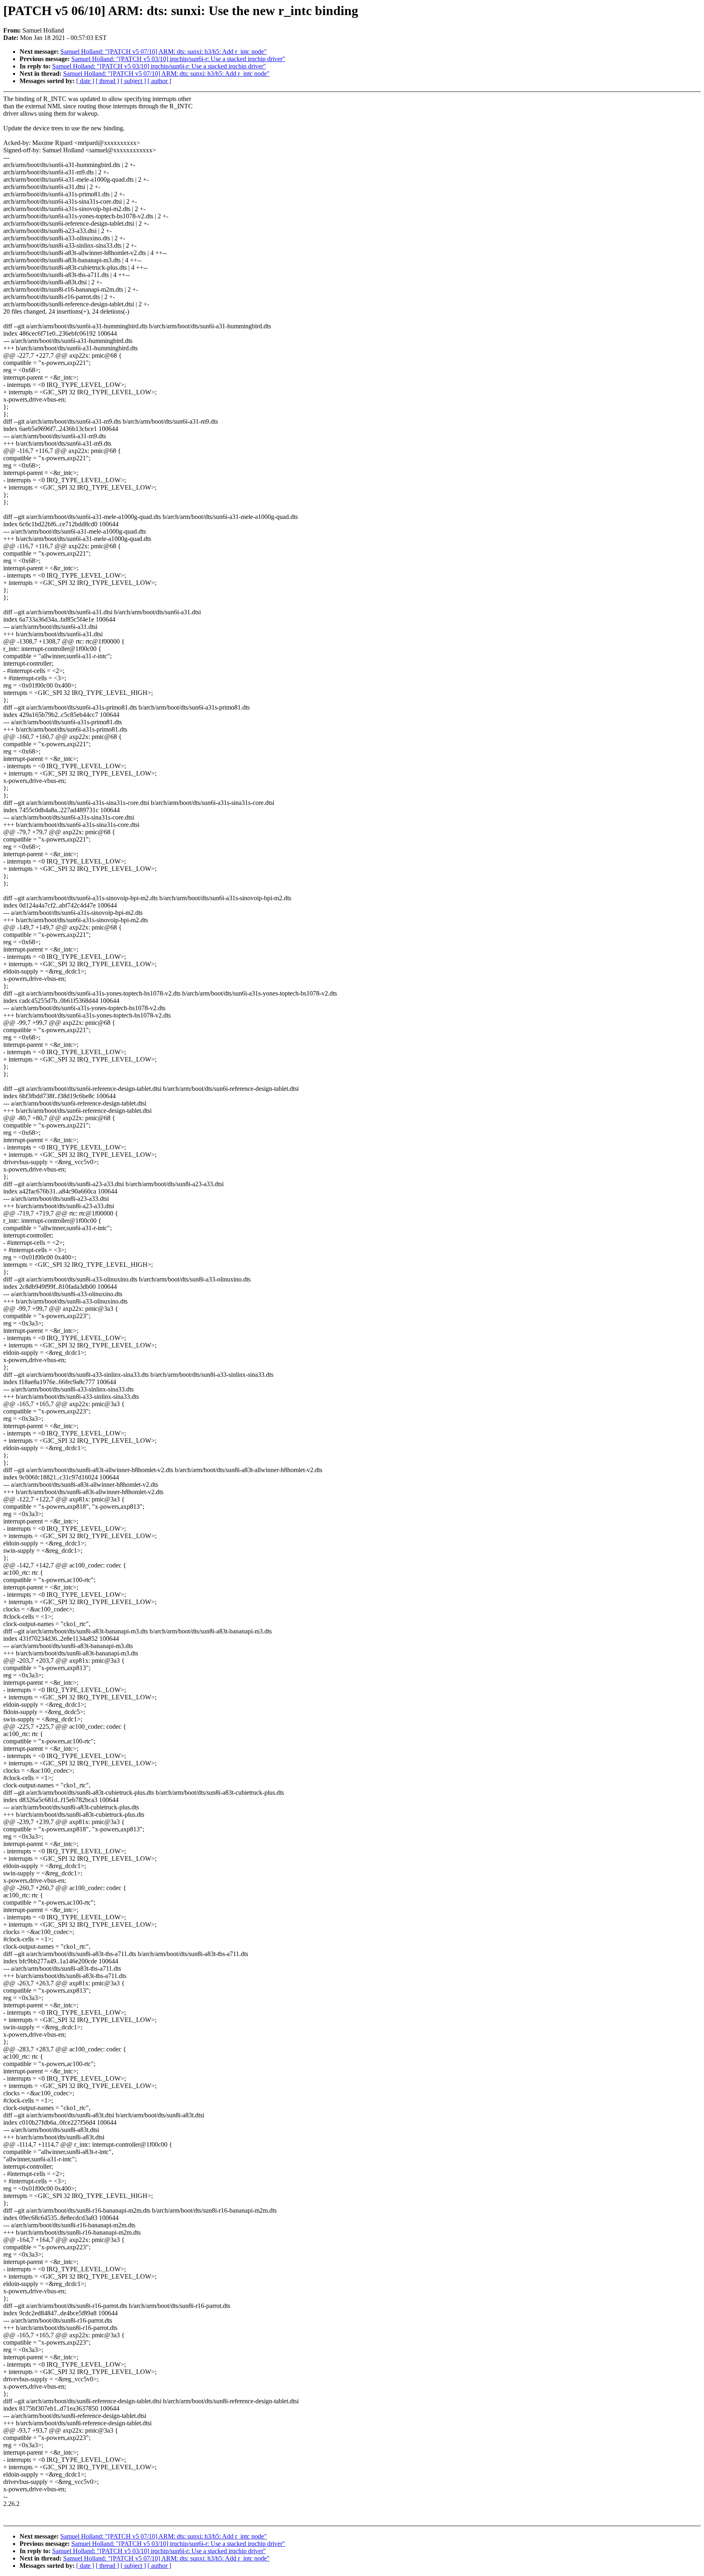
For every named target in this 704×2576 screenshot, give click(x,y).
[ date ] (85, 81)
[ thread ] (107, 81)
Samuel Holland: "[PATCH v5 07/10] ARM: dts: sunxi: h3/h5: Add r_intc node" (164, 52)
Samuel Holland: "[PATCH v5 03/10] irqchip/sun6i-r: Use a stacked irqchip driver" (178, 59)
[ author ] (159, 81)
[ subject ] (133, 81)
